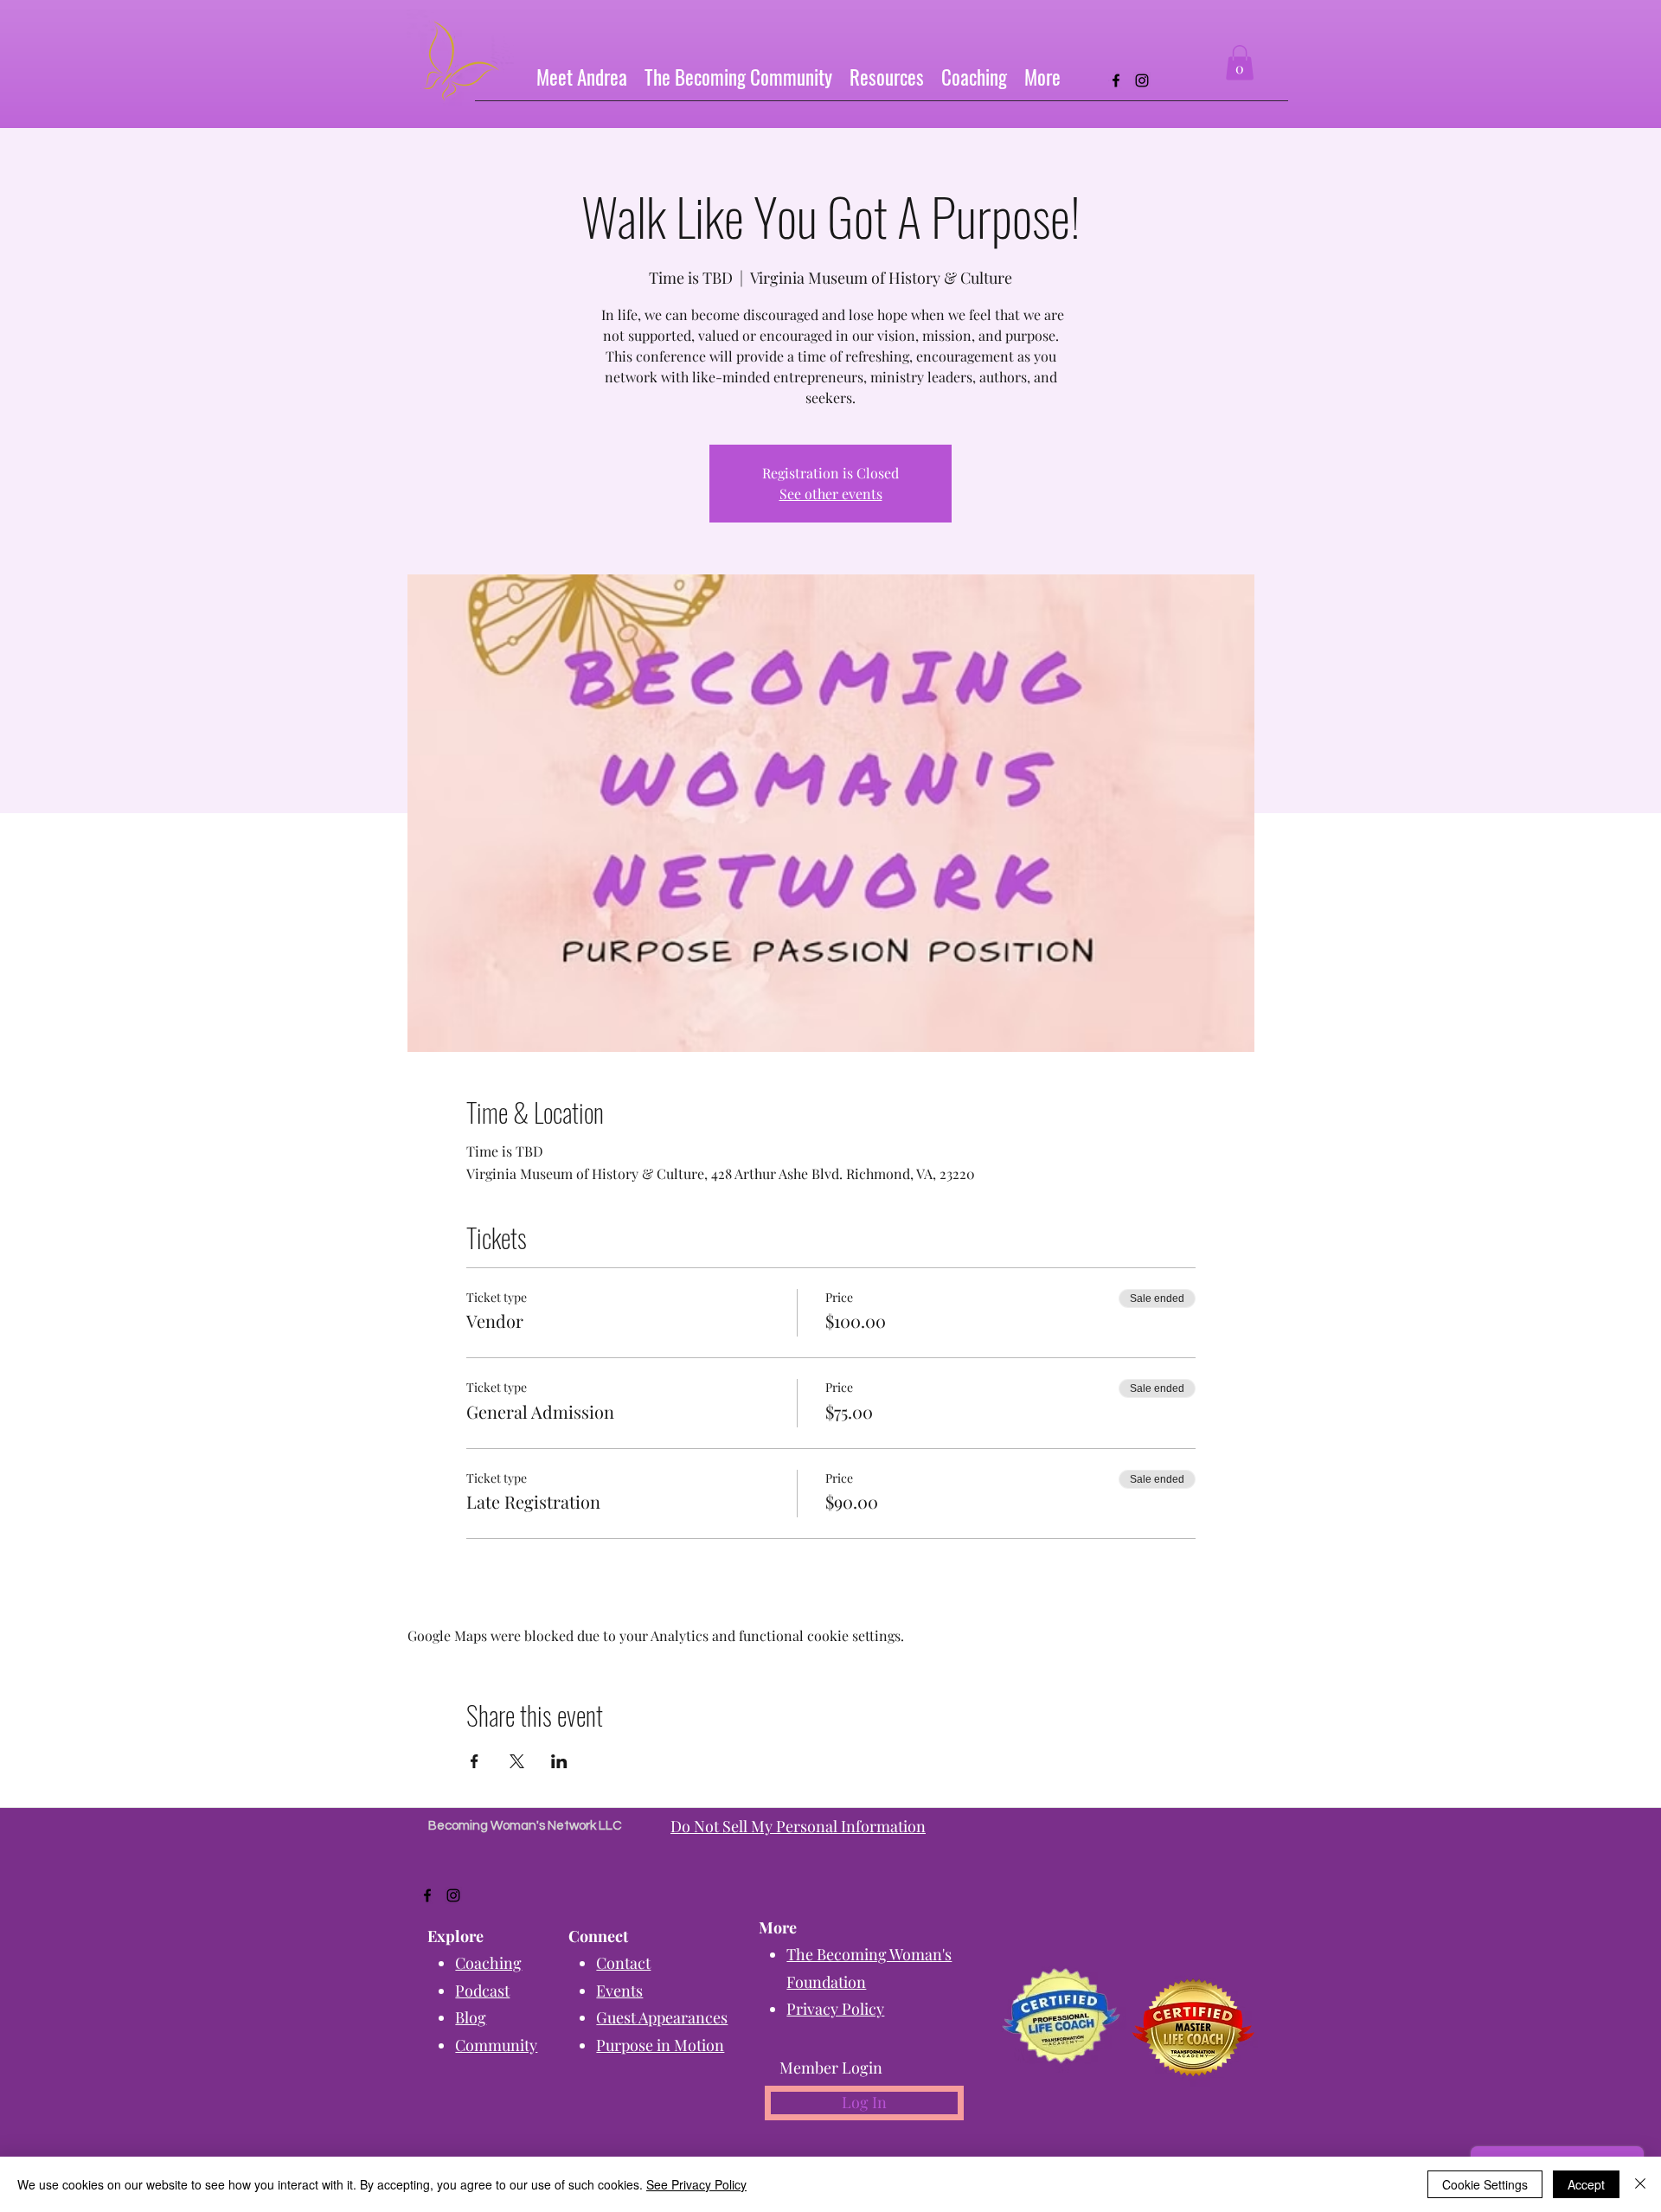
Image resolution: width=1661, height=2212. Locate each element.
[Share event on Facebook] (475, 1761)
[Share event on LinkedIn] (559, 1761)
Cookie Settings (1485, 2184)
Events (619, 1991)
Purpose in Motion (660, 2045)
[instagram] (1142, 80)
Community (496, 2045)
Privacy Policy (835, 2009)
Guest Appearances (662, 2017)
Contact (623, 1963)
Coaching (488, 1963)
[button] (887, 76)
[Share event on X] (517, 1761)
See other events (831, 494)
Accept (1586, 2184)
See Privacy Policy (696, 2184)
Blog (471, 2017)
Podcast (482, 1991)
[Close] (1640, 2184)
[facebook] (1116, 80)
